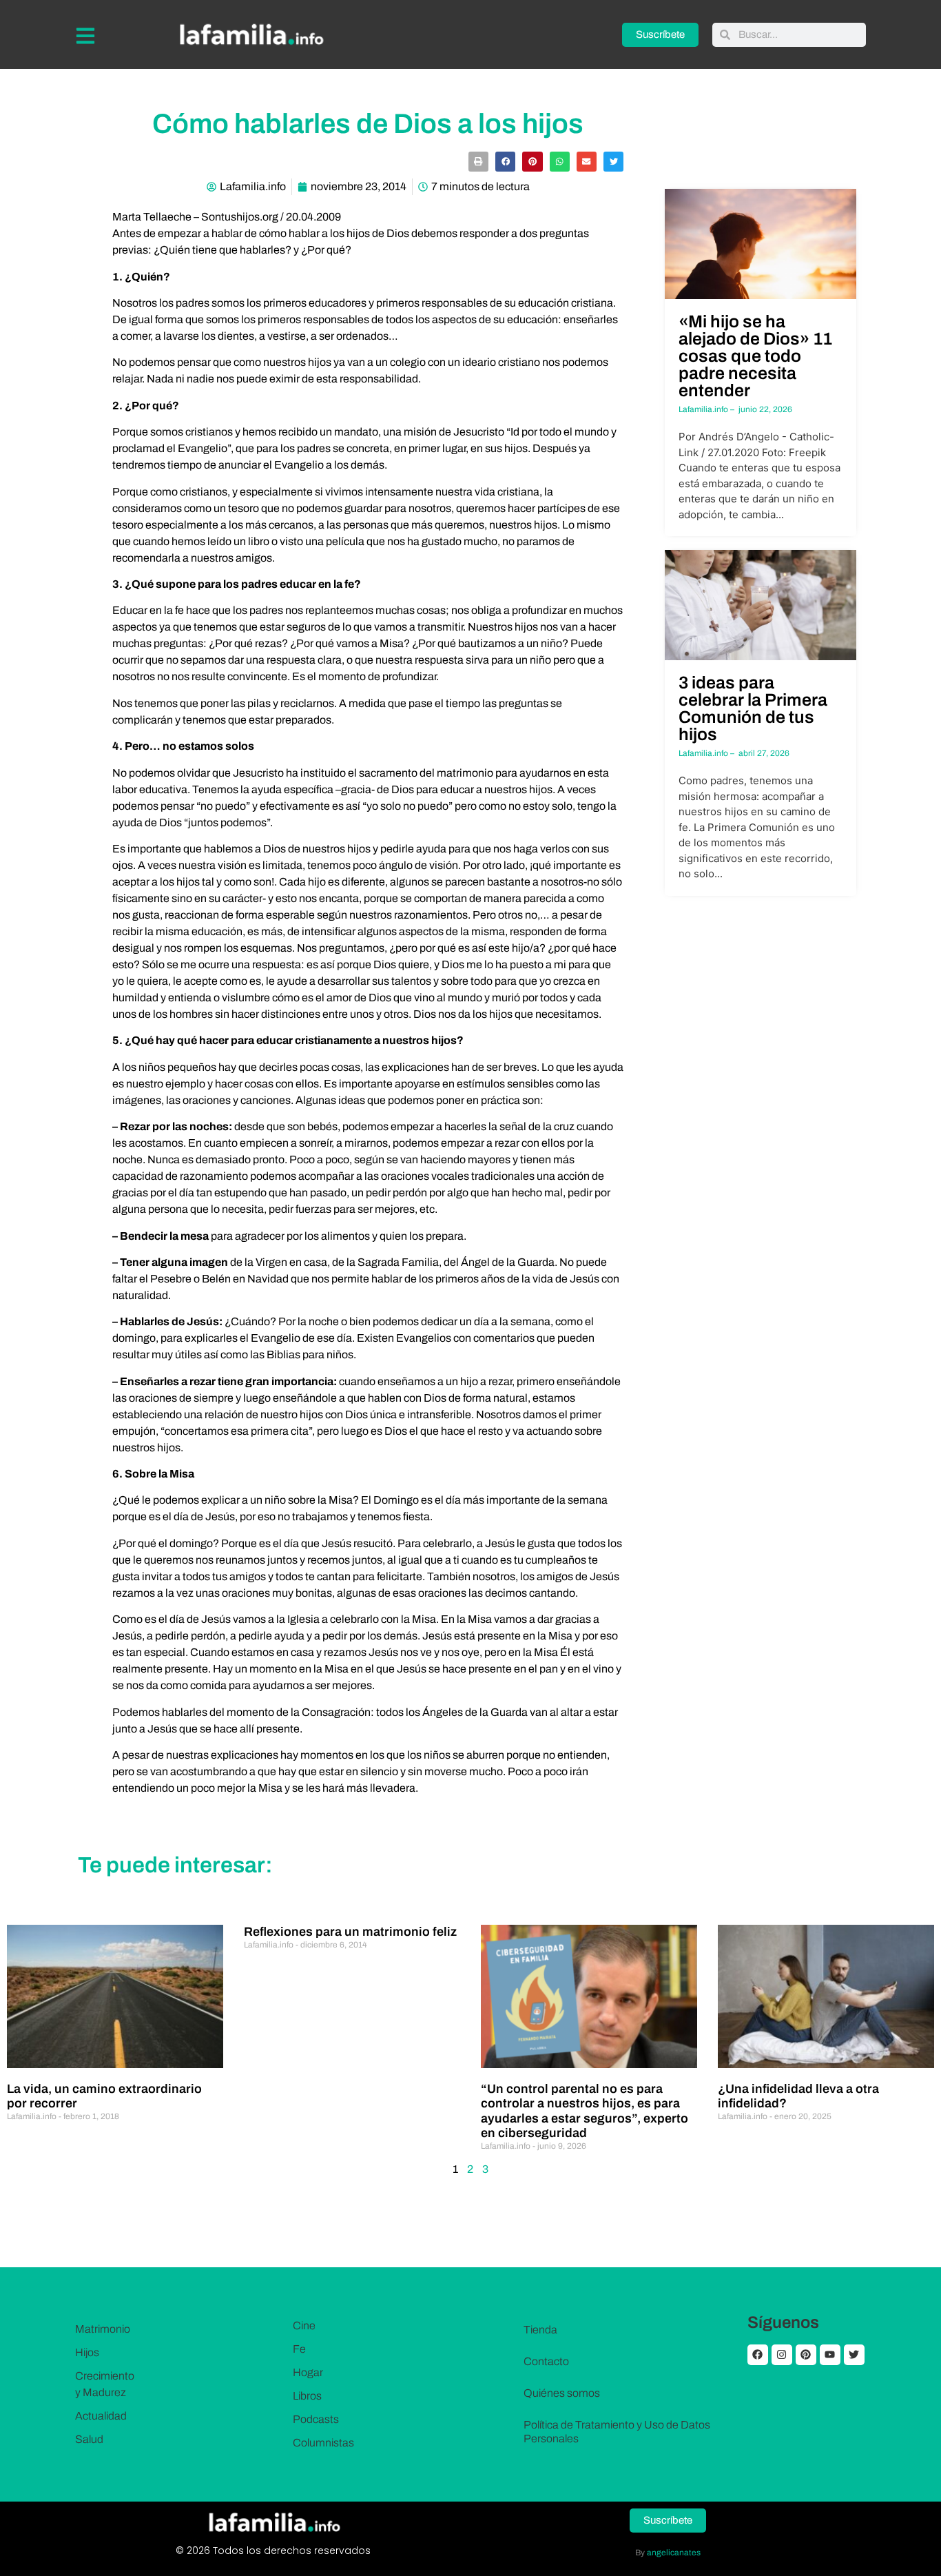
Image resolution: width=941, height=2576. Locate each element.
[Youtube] (830, 2355)
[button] (478, 162)
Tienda (540, 2330)
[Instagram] (782, 2355)
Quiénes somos (562, 2393)
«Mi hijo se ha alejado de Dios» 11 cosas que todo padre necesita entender (755, 356)
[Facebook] (758, 2355)
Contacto (546, 2361)
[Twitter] (854, 2355)
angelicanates (674, 2553)
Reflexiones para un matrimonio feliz (350, 1932)
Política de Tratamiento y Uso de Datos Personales (617, 2432)
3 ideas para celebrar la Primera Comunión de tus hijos (753, 708)
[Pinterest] (806, 2355)
